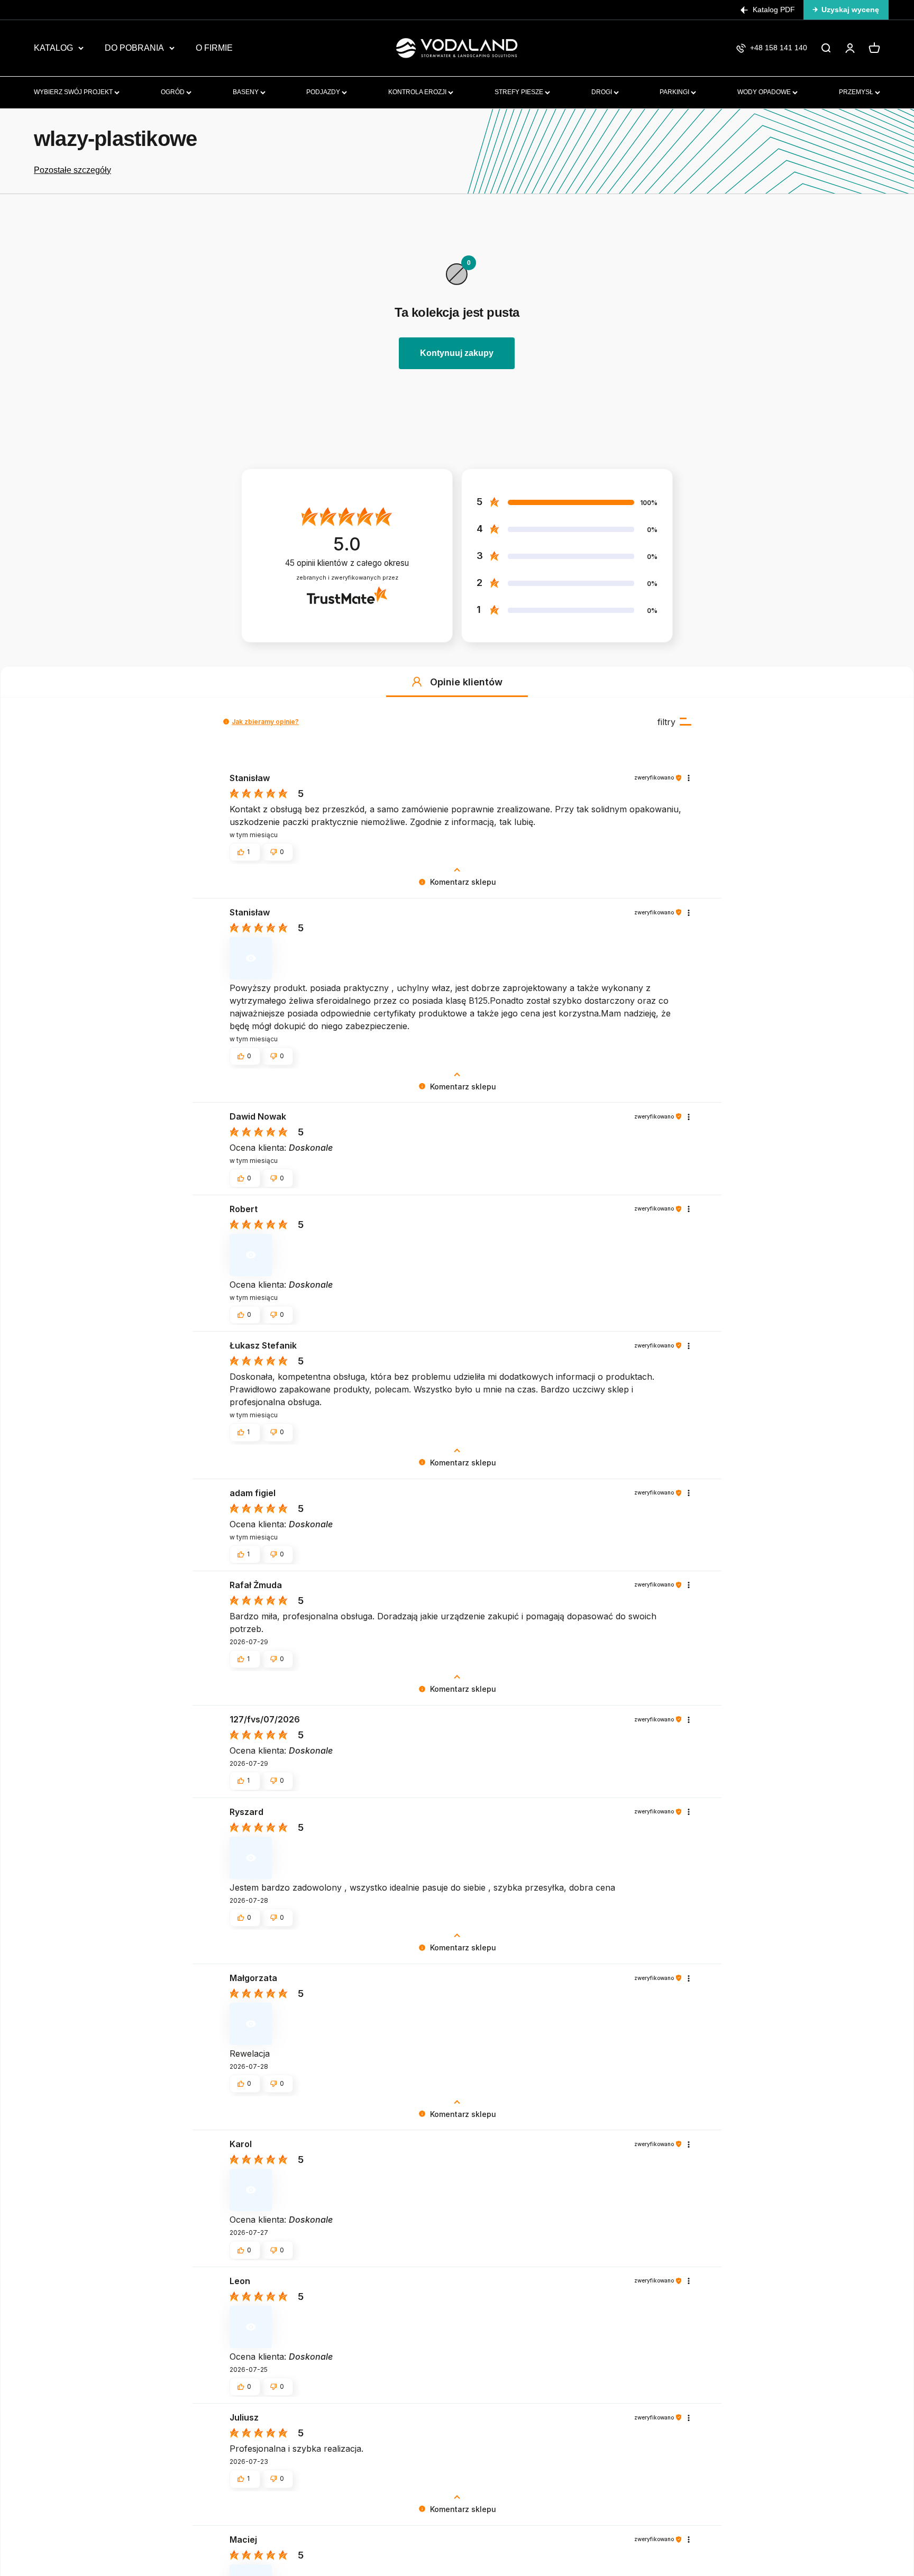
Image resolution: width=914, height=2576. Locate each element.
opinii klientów (347, 563)
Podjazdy (324, 92)
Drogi (602, 92)
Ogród (173, 92)
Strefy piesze (520, 92)
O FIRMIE (214, 48)
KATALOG (53, 48)
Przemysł (857, 92)
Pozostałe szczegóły (72, 170)
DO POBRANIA (134, 48)
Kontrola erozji (418, 92)
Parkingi (675, 92)
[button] (417, 682)
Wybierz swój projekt (74, 92)
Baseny (246, 92)
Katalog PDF (774, 10)
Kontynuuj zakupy (457, 353)
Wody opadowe (765, 92)
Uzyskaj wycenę (850, 10)
